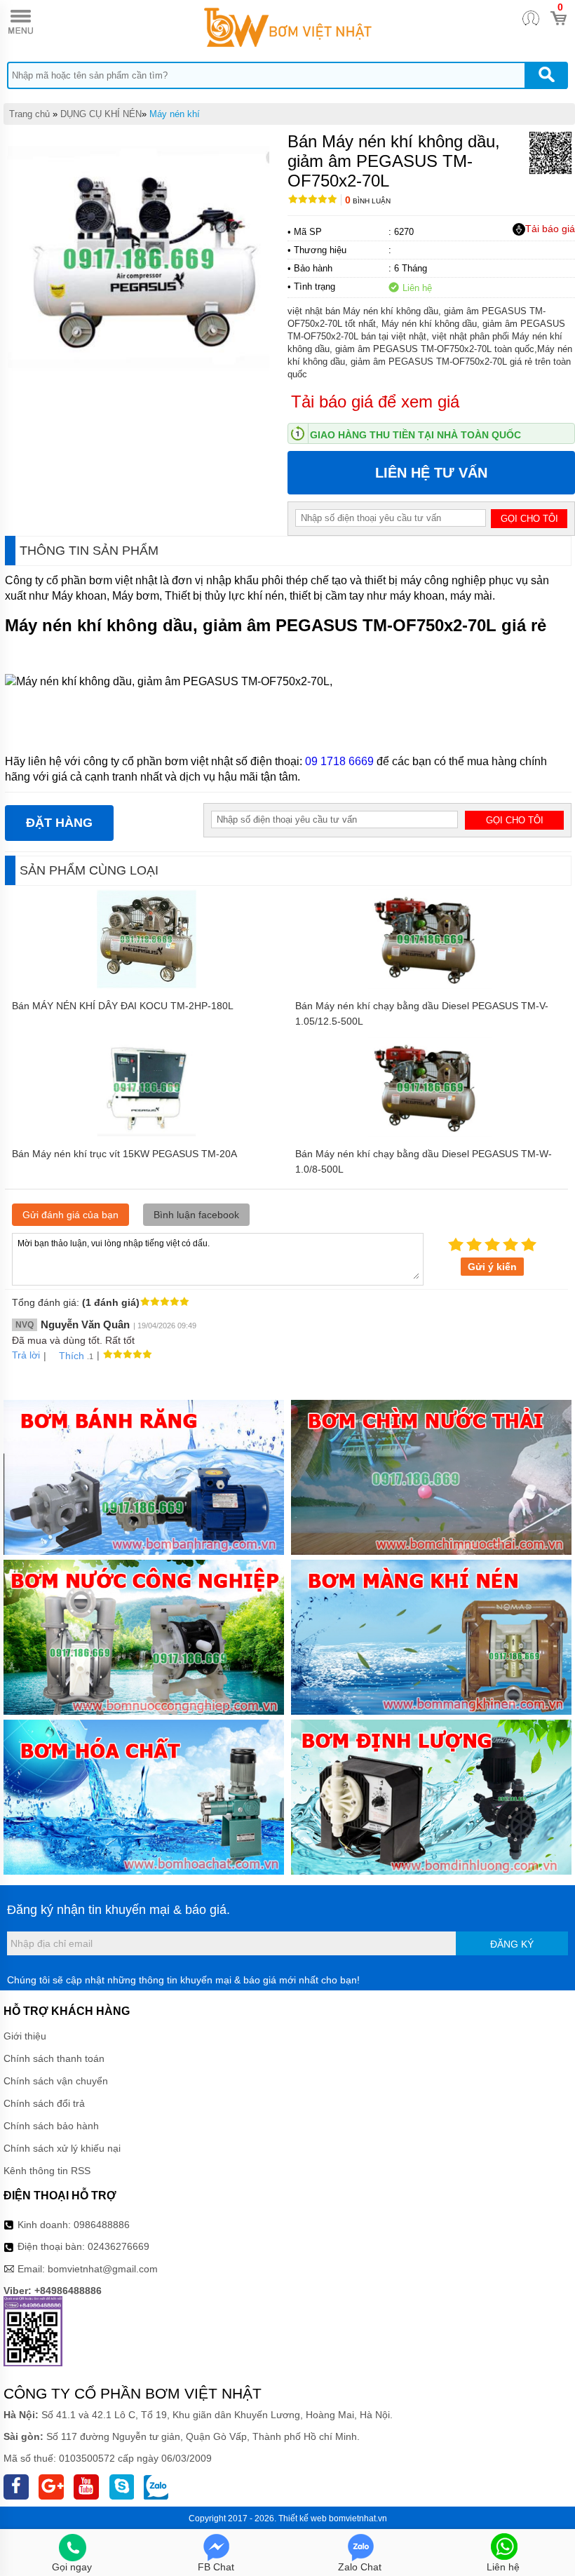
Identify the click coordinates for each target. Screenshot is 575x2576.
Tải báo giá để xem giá (375, 402)
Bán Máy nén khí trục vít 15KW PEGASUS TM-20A (124, 1154)
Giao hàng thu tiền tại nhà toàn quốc (415, 435)
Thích (72, 1356)
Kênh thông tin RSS (47, 2171)
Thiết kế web (303, 2518)
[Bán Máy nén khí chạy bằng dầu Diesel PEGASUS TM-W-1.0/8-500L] (430, 1133)
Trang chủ (29, 114)
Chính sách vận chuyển (56, 2081)
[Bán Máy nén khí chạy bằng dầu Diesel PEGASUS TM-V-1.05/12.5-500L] (430, 985)
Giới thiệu (25, 2036)
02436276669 (119, 2246)
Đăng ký (512, 1944)
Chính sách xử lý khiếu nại (62, 2148)
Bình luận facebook (196, 1215)
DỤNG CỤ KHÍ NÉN (101, 114)
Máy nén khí (175, 114)
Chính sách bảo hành (51, 2126)
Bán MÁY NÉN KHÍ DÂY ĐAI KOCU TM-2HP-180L (123, 1006)
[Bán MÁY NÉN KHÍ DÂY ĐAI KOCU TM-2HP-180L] (147, 985)
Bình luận (368, 201)
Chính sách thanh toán (54, 2058)
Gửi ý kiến (492, 1267)
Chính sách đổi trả (44, 2103)
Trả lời (26, 1355)
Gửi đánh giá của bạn (70, 1215)
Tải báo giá (550, 229)
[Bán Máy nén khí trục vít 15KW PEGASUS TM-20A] (147, 1133)
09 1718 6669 (339, 761)
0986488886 (102, 2225)
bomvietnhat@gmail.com (103, 2269)
